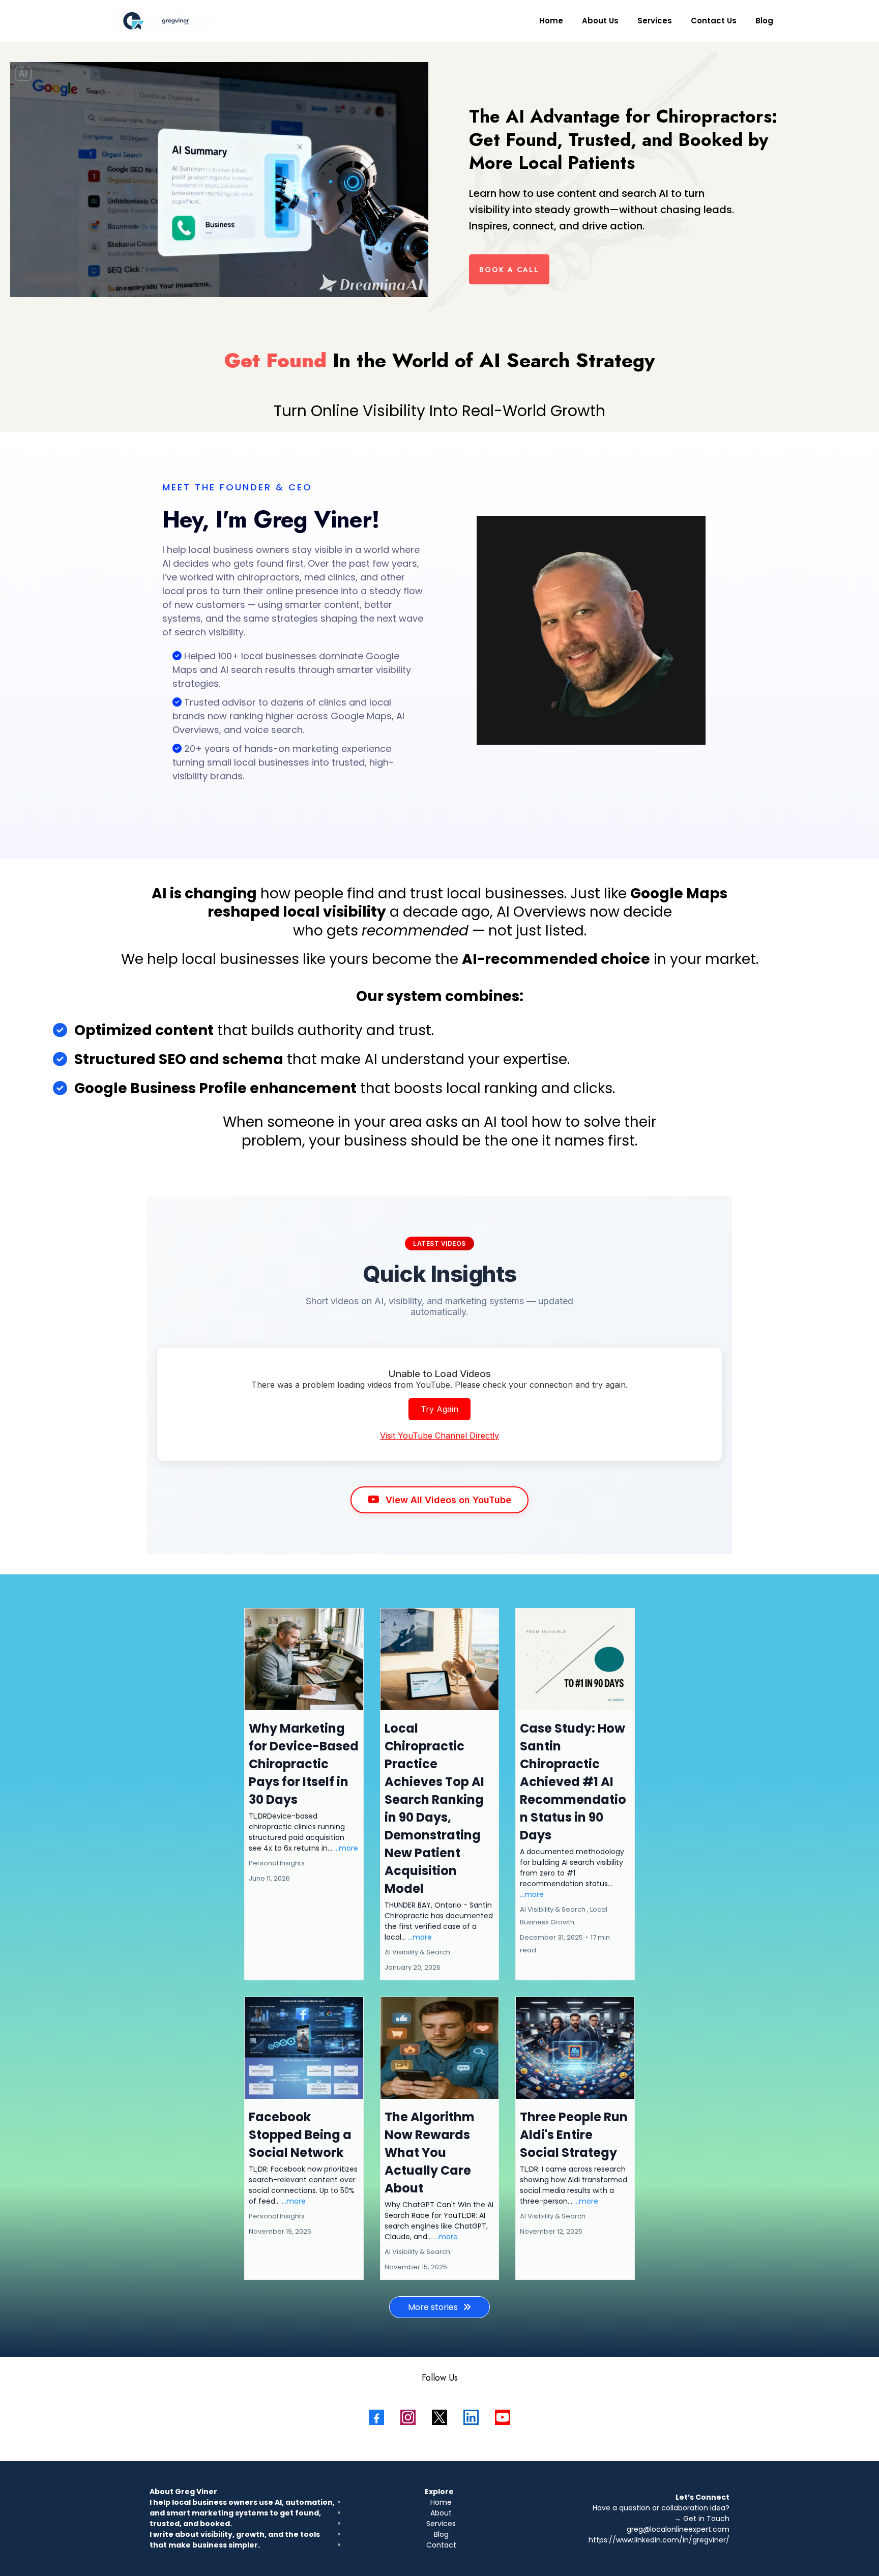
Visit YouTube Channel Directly (439, 1436)
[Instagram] (408, 2417)
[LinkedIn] (471, 2417)
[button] (304, 1794)
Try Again (439, 1409)
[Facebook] (376, 2417)
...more (346, 1848)
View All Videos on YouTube (448, 1500)
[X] (439, 2417)
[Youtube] (503, 2417)
